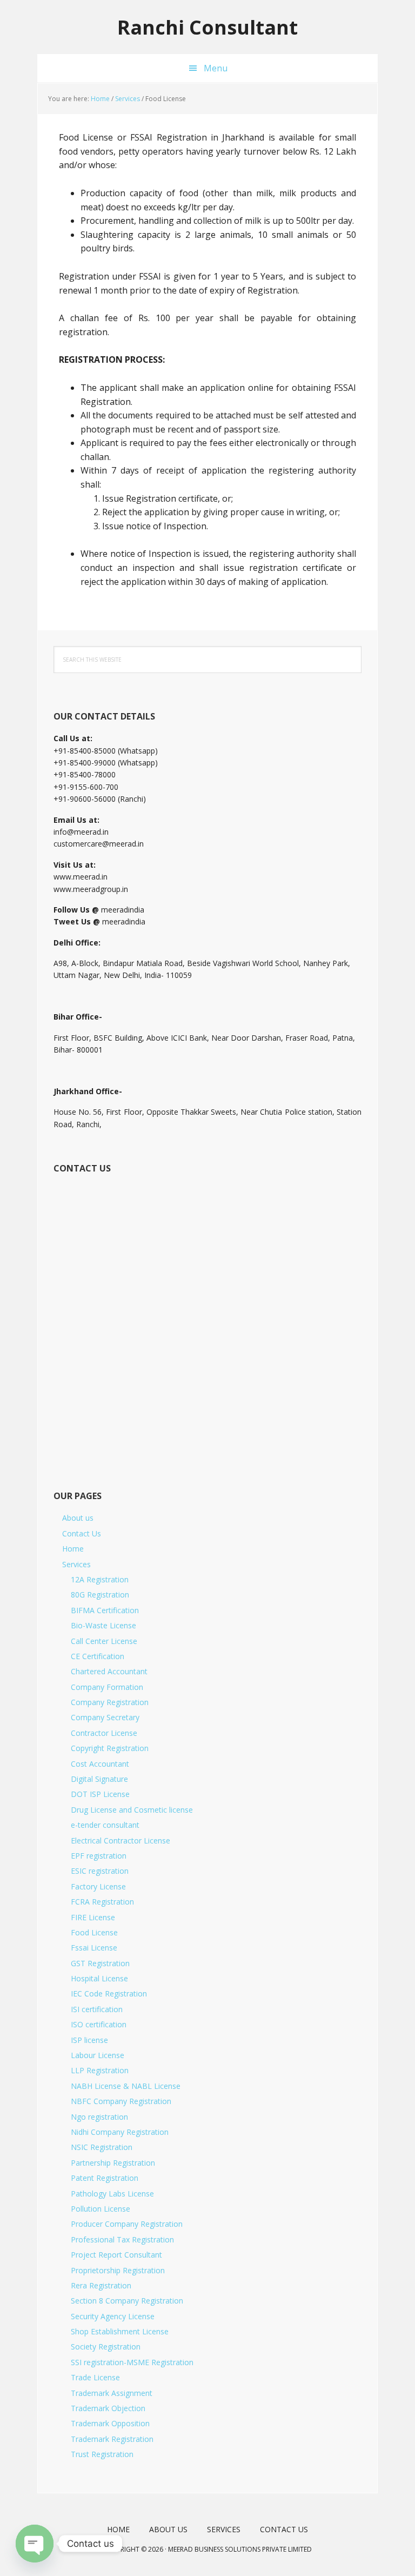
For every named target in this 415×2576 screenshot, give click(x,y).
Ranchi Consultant (207, 27)
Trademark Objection (108, 2408)
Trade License (95, 2377)
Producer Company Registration (127, 2224)
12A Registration (100, 1579)
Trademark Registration (112, 2439)
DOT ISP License (100, 1794)
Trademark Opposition (110, 2423)
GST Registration (100, 1963)
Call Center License (104, 1641)
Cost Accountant (100, 1764)
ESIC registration (100, 1871)
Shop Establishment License (120, 2331)
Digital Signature (99, 1779)
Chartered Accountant (109, 1671)
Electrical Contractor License (121, 1841)
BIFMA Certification (105, 1610)
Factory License (98, 1886)
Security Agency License (113, 2316)
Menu (216, 68)
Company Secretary (105, 1717)
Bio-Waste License (103, 1625)
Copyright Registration (110, 1748)
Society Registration (106, 2347)
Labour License (98, 2055)
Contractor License (104, 1733)
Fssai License (94, 1948)
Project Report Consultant (116, 2255)
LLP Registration (100, 2070)
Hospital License (99, 1978)
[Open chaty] (35, 2544)
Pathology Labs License (112, 2194)
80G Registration (100, 1595)
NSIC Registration (102, 2147)
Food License (94, 1932)
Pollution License (101, 2209)
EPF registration (99, 1856)
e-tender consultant (105, 1825)
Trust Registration (102, 2454)
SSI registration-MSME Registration (132, 2362)
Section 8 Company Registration (127, 2301)
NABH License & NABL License (126, 2086)
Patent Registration (105, 2178)
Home (73, 1549)
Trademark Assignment (112, 2393)
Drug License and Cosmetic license (132, 1810)
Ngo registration (99, 2117)
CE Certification (98, 1656)
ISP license (89, 2040)
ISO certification (99, 2024)
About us (78, 1518)
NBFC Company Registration (121, 2101)
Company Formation (107, 1687)
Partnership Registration (113, 2163)
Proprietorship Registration (118, 2270)
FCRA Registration (102, 1902)
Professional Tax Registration (122, 2239)
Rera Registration (101, 2285)
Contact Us (82, 1533)
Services (76, 1564)
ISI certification (97, 2009)
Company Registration (110, 1702)
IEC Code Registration (109, 1993)
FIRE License (93, 1917)
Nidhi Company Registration (120, 2132)
